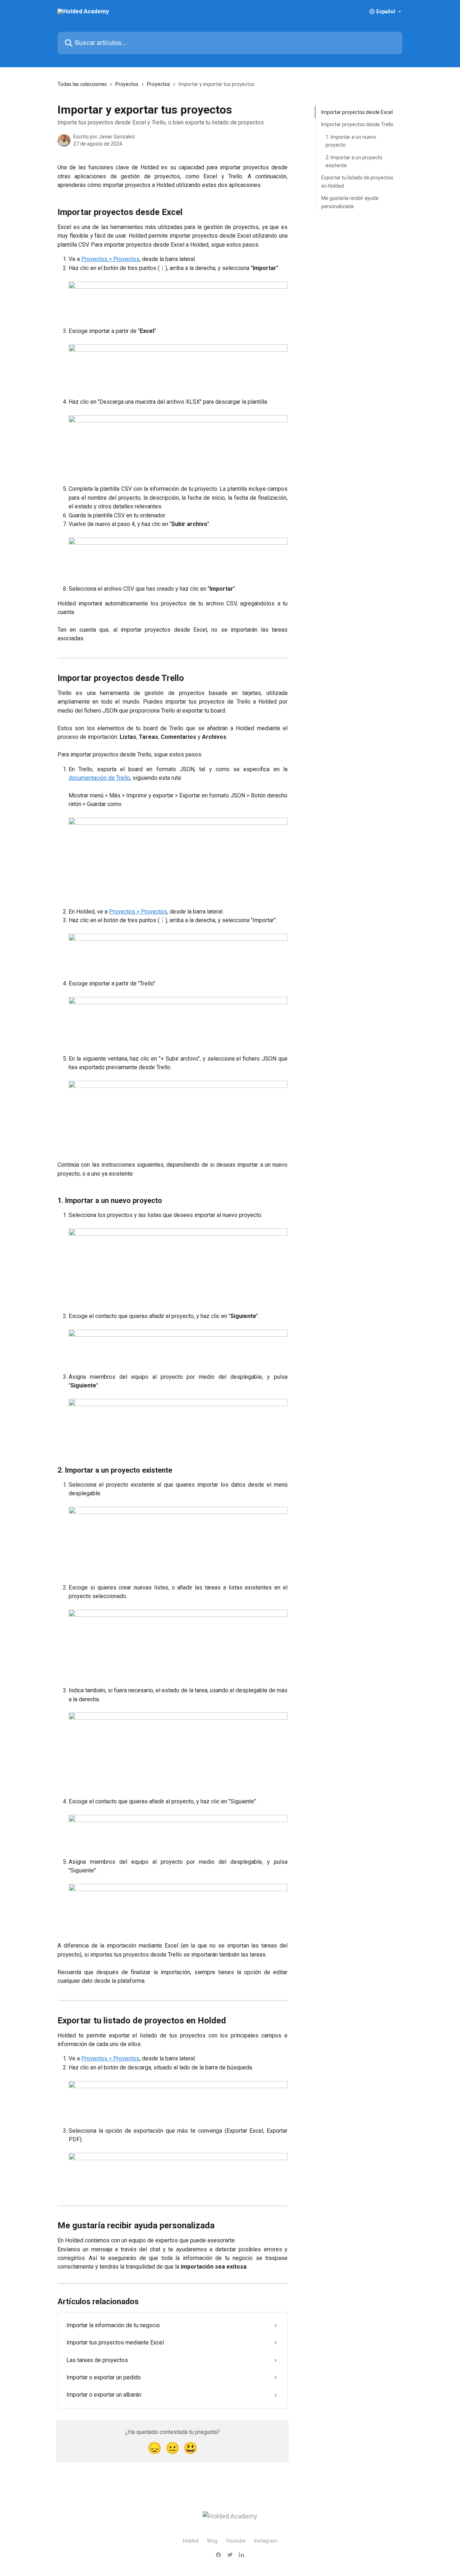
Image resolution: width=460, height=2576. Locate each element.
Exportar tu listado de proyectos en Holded (357, 182)
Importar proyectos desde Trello (357, 124)
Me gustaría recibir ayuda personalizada (350, 202)
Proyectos (127, 84)
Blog (212, 2541)
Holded (191, 2541)
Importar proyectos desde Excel (357, 112)
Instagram (266, 2541)
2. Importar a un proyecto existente (354, 161)
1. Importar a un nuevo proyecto (351, 141)
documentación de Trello (99, 778)
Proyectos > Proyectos (110, 259)
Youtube (236, 2541)
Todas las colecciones (82, 84)
